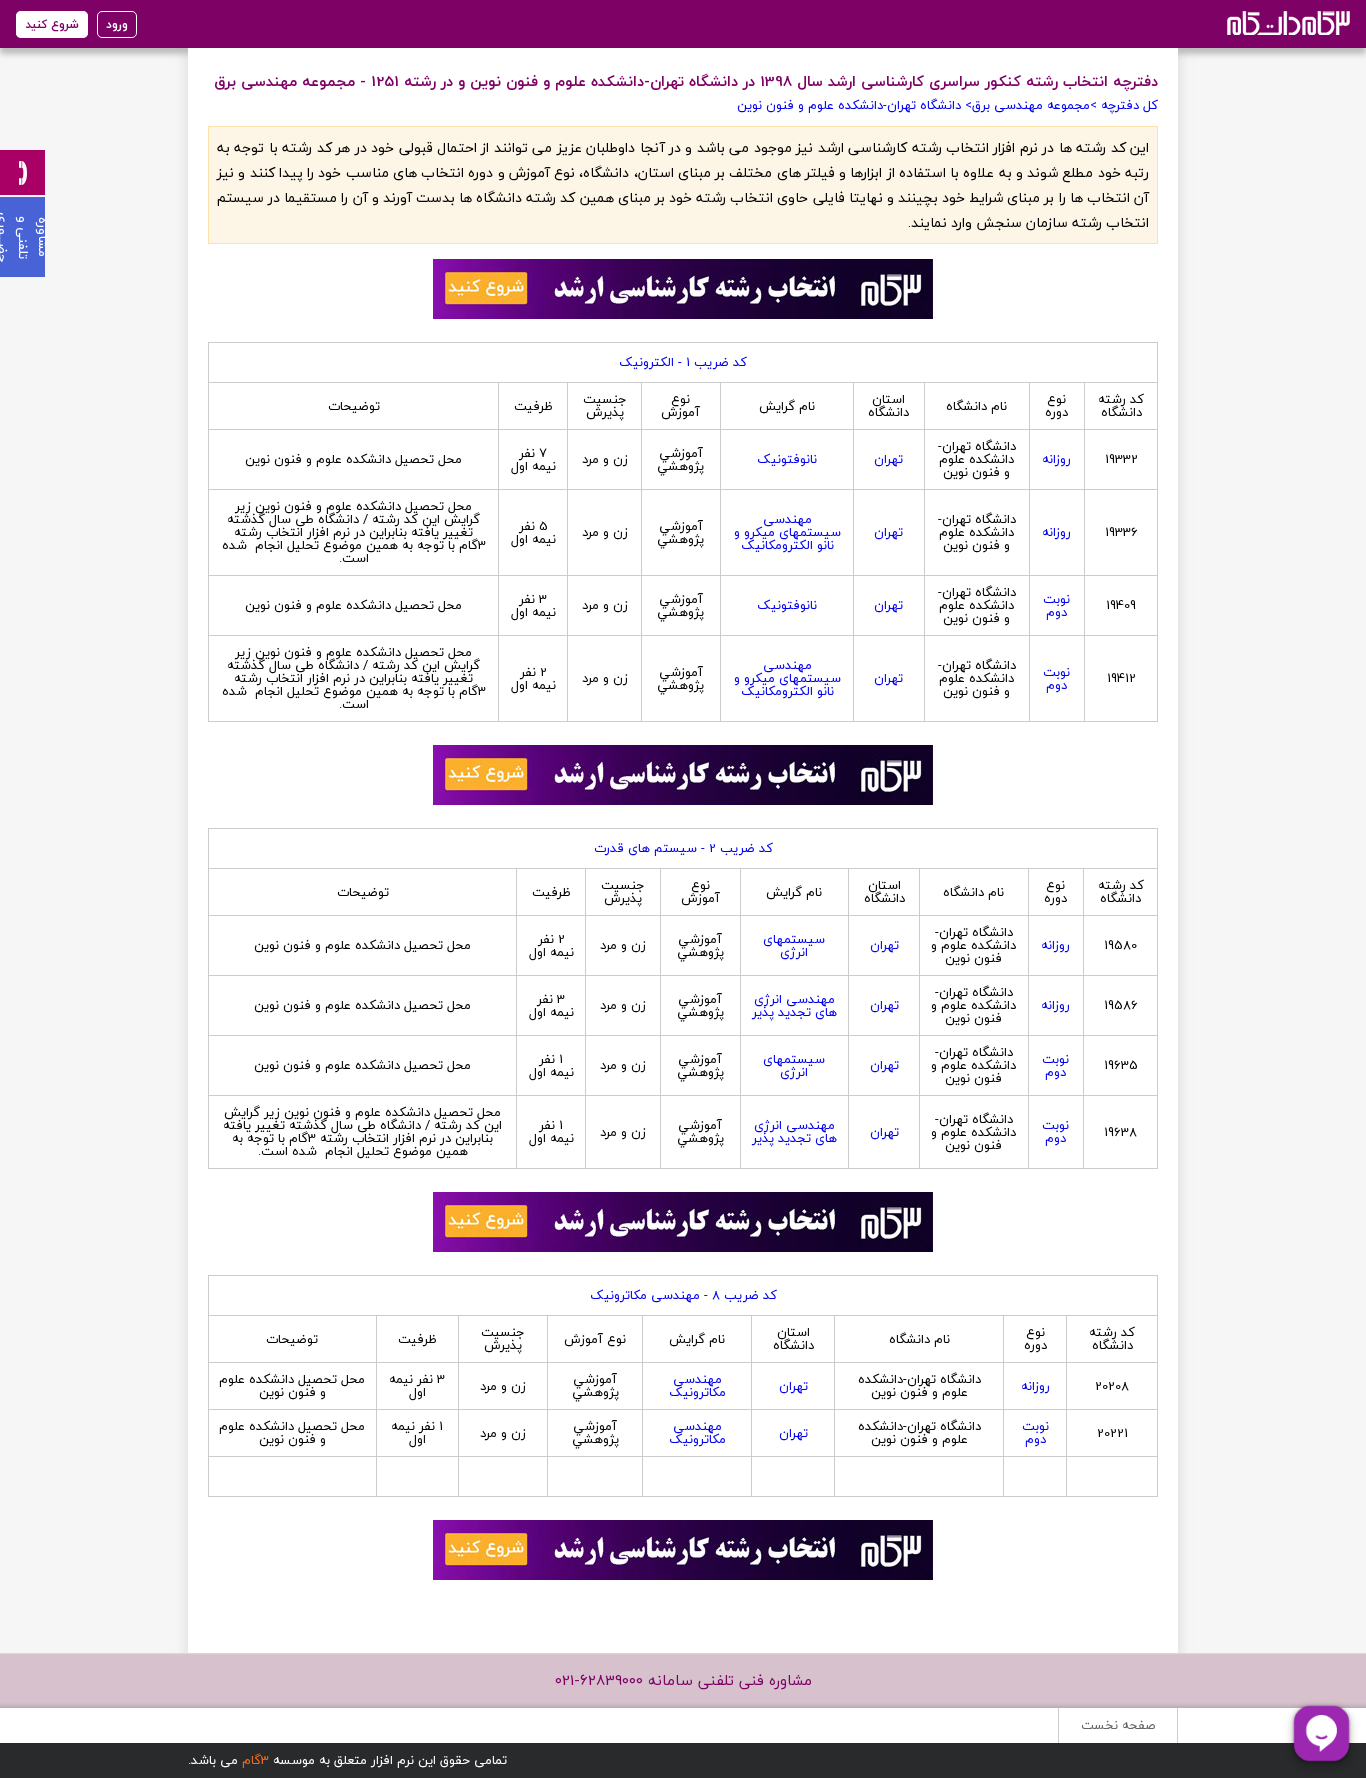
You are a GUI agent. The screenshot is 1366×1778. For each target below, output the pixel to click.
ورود (117, 24)
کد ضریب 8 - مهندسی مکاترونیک (683, 1295)
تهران (888, 459)
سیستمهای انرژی (794, 945)
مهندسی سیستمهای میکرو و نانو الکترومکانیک (787, 532)
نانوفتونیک (787, 459)
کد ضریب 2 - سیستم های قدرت (683, 848)
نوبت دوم (1056, 605)
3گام (255, 1760)
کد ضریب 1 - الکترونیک (683, 362)
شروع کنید (52, 24)
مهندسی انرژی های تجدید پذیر (794, 1005)
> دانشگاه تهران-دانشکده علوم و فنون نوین (854, 105)
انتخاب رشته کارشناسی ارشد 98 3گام (1286, 22)
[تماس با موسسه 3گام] (22, 172)
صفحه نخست (1118, 1725)
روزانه (1056, 459)
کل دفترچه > (1124, 105)
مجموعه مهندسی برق (1031, 105)
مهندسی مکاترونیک (697, 1385)
